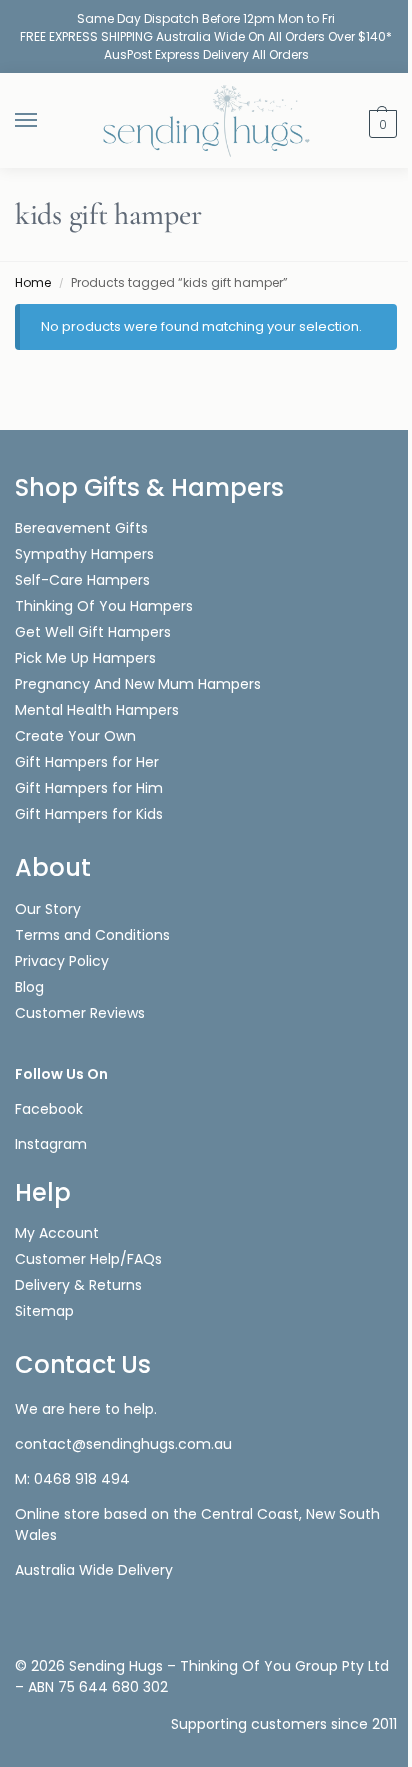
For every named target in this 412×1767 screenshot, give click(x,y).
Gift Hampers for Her (87, 762)
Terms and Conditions (92, 935)
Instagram (51, 1144)
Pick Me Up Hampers (85, 658)
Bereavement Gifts (81, 528)
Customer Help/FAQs (88, 1259)
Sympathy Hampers (84, 554)
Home (33, 282)
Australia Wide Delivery (94, 1570)
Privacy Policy (62, 961)
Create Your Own (77, 736)
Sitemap (44, 1311)
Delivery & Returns (78, 1285)
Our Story (48, 909)
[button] (380, 122)
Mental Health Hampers (97, 710)
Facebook (49, 1109)
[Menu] (45, 121)
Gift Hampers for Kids (89, 814)
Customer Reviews (80, 1013)
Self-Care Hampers (82, 580)
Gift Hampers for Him (89, 788)
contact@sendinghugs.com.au (123, 1444)
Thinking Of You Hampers (104, 606)
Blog (29, 987)
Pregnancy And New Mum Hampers (138, 684)
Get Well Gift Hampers (93, 632)
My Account (57, 1233)
